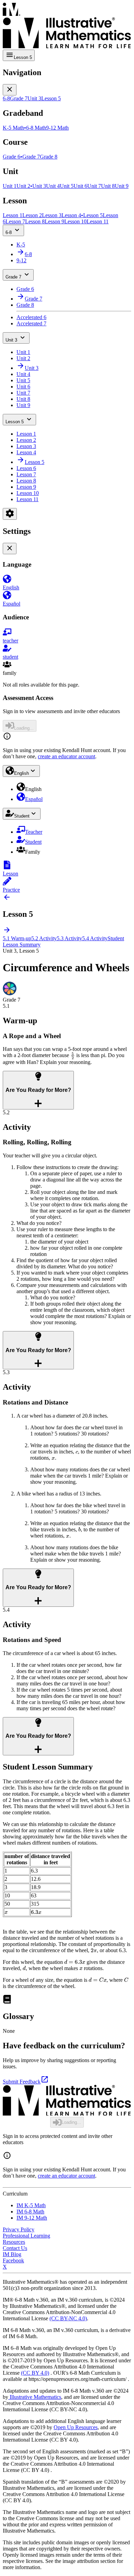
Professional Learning (26, 2236)
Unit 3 (11, 340)
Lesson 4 (26, 452)
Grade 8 (25, 305)
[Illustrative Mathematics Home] (67, 26)
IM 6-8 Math (30, 2212)
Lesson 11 (27, 499)
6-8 (9, 232)
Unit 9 (23, 405)
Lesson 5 (15, 422)
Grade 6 (25, 289)
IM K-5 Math (31, 2205)
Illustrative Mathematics (35, 2397)
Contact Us (15, 2248)
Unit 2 (23, 358)
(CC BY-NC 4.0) (68, 2318)
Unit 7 (23, 393)
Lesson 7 (26, 474)
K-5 (21, 245)
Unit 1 (23, 352)
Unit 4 (23, 374)
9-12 (21, 260)
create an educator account (66, 756)
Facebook (13, 2260)
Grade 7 (13, 277)
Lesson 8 (26, 481)
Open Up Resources (76, 2427)
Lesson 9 (26, 487)
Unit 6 (23, 387)
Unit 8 (23, 399)
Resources (14, 2242)
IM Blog (12, 2254)
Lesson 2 (26, 440)
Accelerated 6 (31, 317)
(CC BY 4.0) (35, 2373)
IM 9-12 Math (32, 2218)
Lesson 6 (26, 468)
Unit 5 (23, 380)
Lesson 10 (28, 493)
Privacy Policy (19, 2229)
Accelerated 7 (31, 323)
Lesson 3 (26, 446)
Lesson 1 (26, 434)
